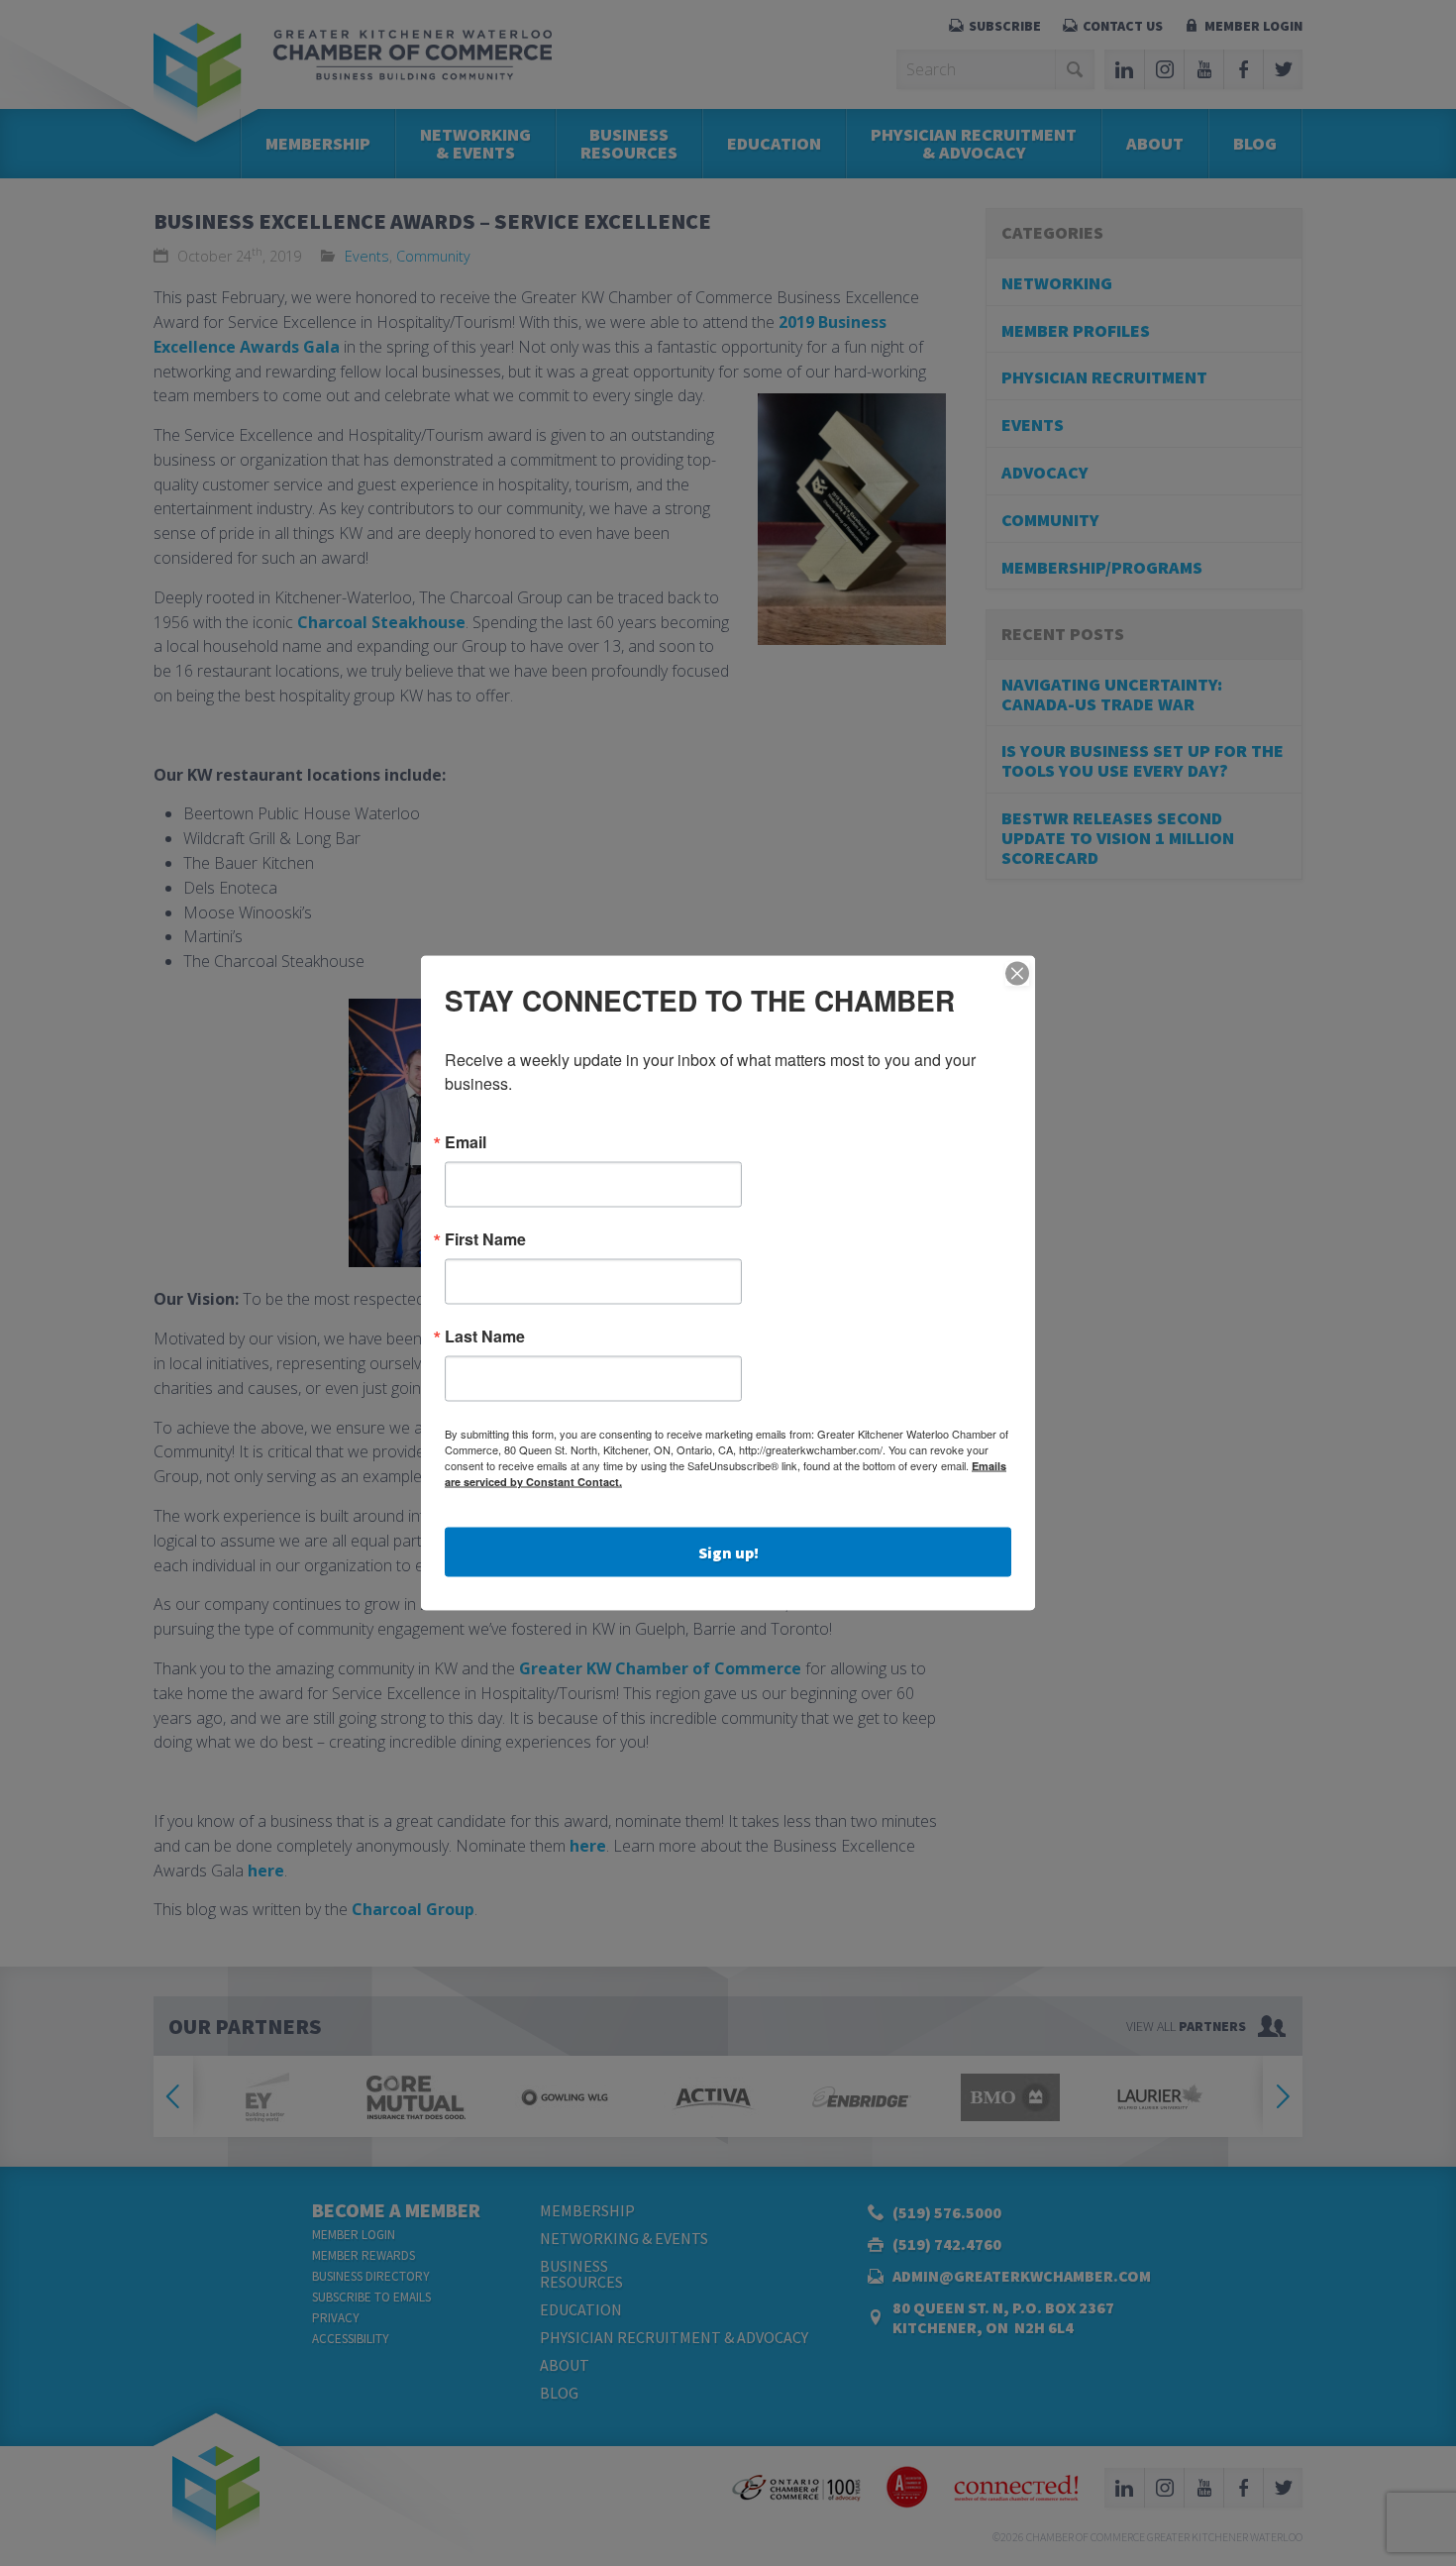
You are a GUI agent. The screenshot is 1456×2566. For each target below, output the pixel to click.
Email (466, 1142)
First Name (485, 1239)
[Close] (1017, 974)
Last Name (485, 1336)
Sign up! (728, 1552)
